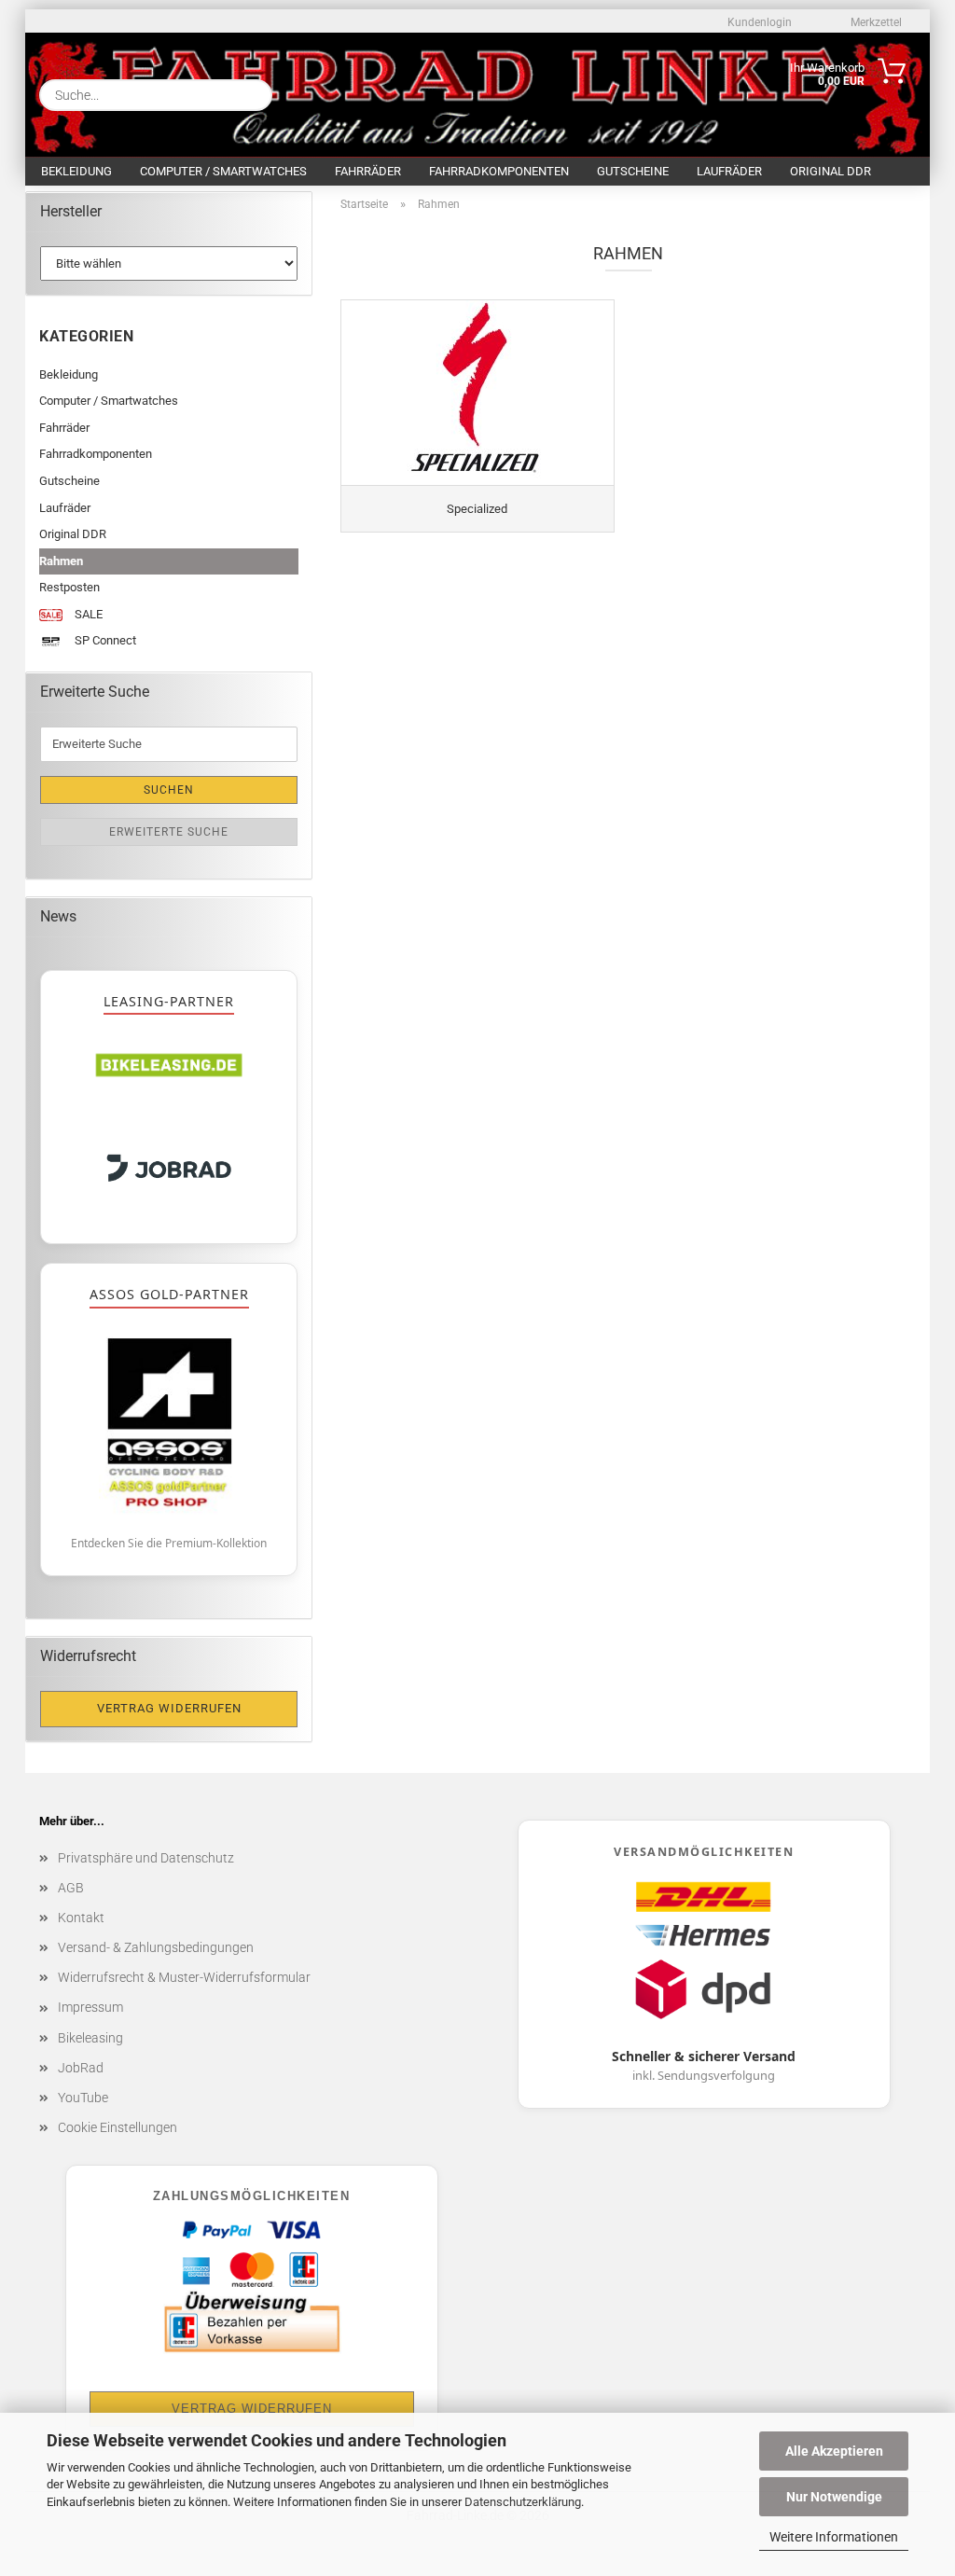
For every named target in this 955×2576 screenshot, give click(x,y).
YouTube (83, 2098)
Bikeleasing (90, 2038)
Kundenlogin (758, 22)
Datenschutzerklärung (523, 2502)
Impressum (90, 2007)
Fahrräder (368, 171)
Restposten (69, 587)
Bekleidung (76, 171)
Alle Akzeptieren (834, 2451)
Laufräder (729, 171)
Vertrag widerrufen (169, 1708)
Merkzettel (875, 22)
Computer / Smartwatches (223, 171)
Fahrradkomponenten (499, 171)
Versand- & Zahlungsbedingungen (156, 1947)
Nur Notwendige (834, 2497)
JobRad (81, 2068)
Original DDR (830, 171)
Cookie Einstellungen (118, 2127)
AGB (71, 1888)
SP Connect (104, 640)
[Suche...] (251, 95)
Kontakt (81, 1918)
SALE (87, 614)
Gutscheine (633, 171)
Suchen (169, 790)
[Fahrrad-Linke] (424, 91)
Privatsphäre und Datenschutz (146, 1858)
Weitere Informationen (834, 2537)
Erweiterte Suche (169, 832)
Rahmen (61, 561)
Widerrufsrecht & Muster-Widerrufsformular (184, 1977)
